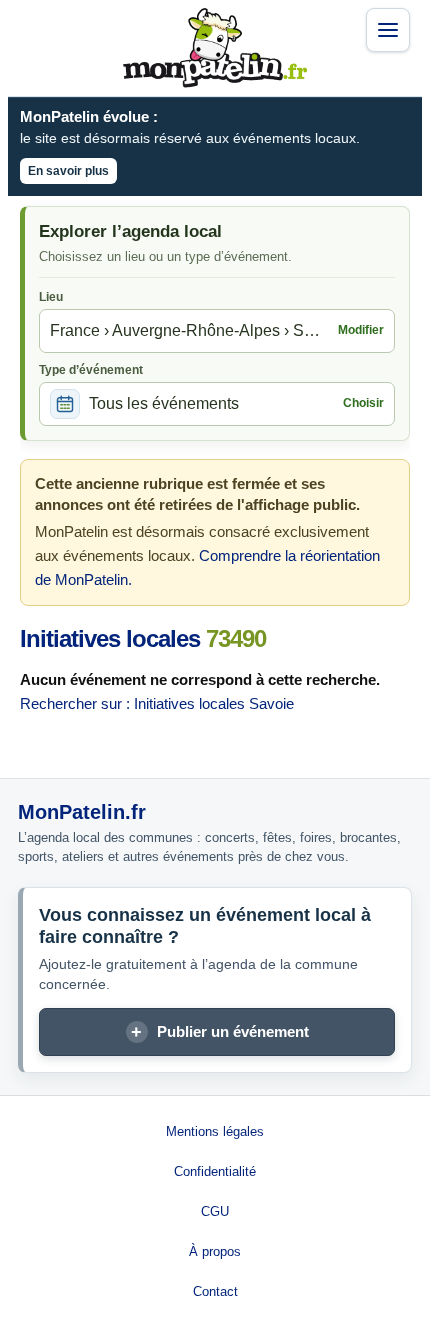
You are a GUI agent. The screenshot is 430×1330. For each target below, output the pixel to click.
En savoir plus (68, 171)
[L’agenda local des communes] (215, 48)
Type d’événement (91, 370)
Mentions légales (215, 1131)
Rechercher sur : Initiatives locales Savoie (157, 703)
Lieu (51, 297)
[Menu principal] (388, 30)
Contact (215, 1291)
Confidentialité (215, 1171)
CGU (215, 1211)
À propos (215, 1251)
